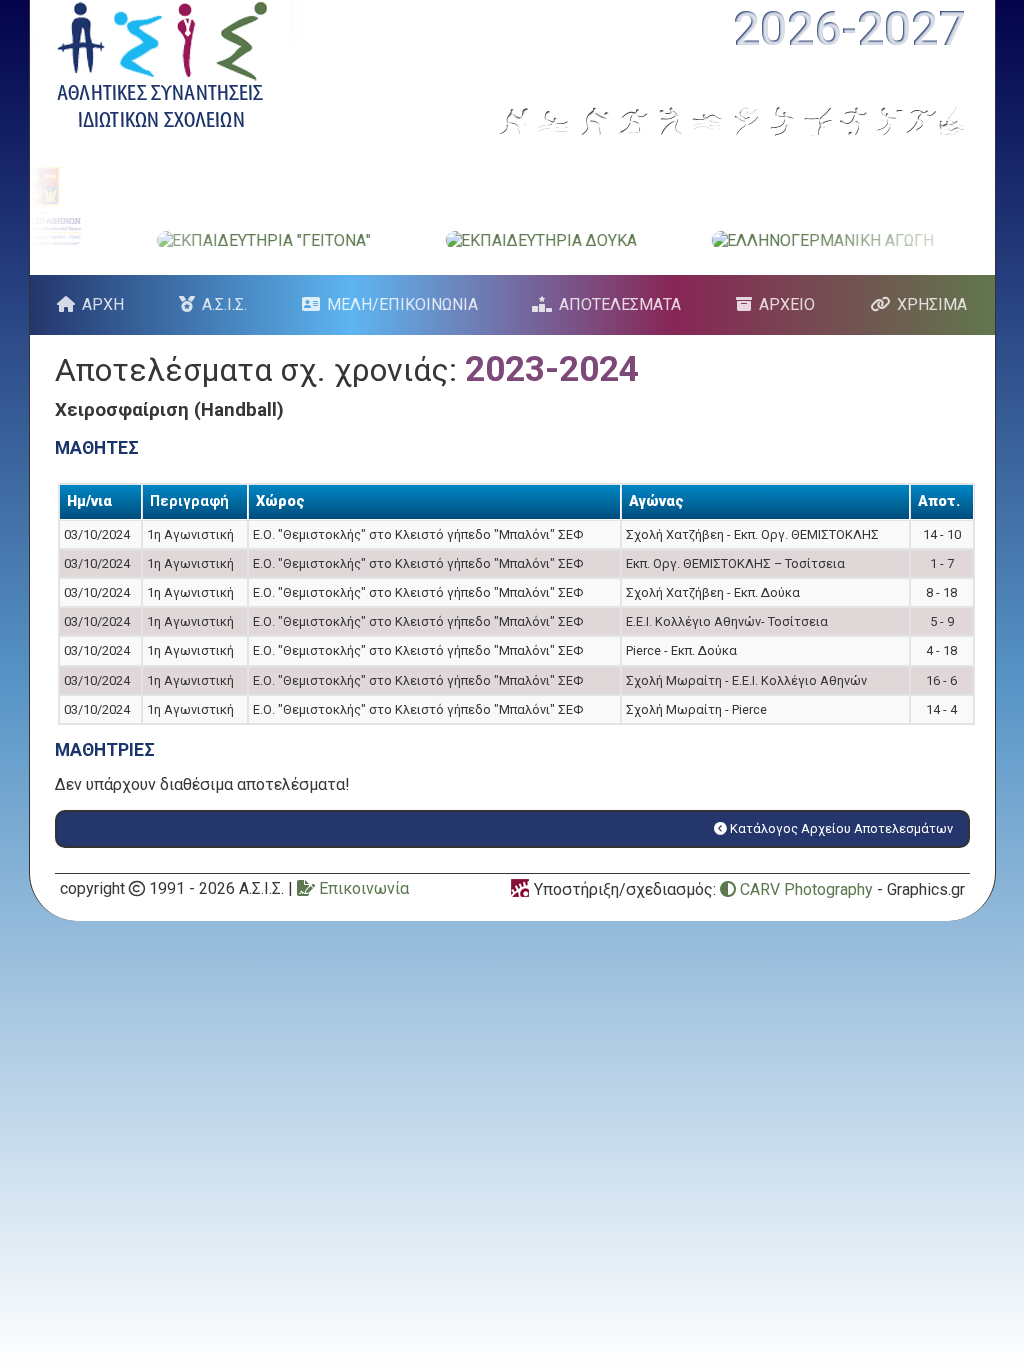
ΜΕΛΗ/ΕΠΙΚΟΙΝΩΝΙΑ (402, 304)
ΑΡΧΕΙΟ (787, 304)
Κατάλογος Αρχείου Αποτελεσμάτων (840, 828)
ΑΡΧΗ (103, 304)
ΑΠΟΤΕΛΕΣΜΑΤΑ (620, 304)
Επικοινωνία (362, 888)
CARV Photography (804, 889)
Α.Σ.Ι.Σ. (224, 304)
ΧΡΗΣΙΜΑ (932, 304)
